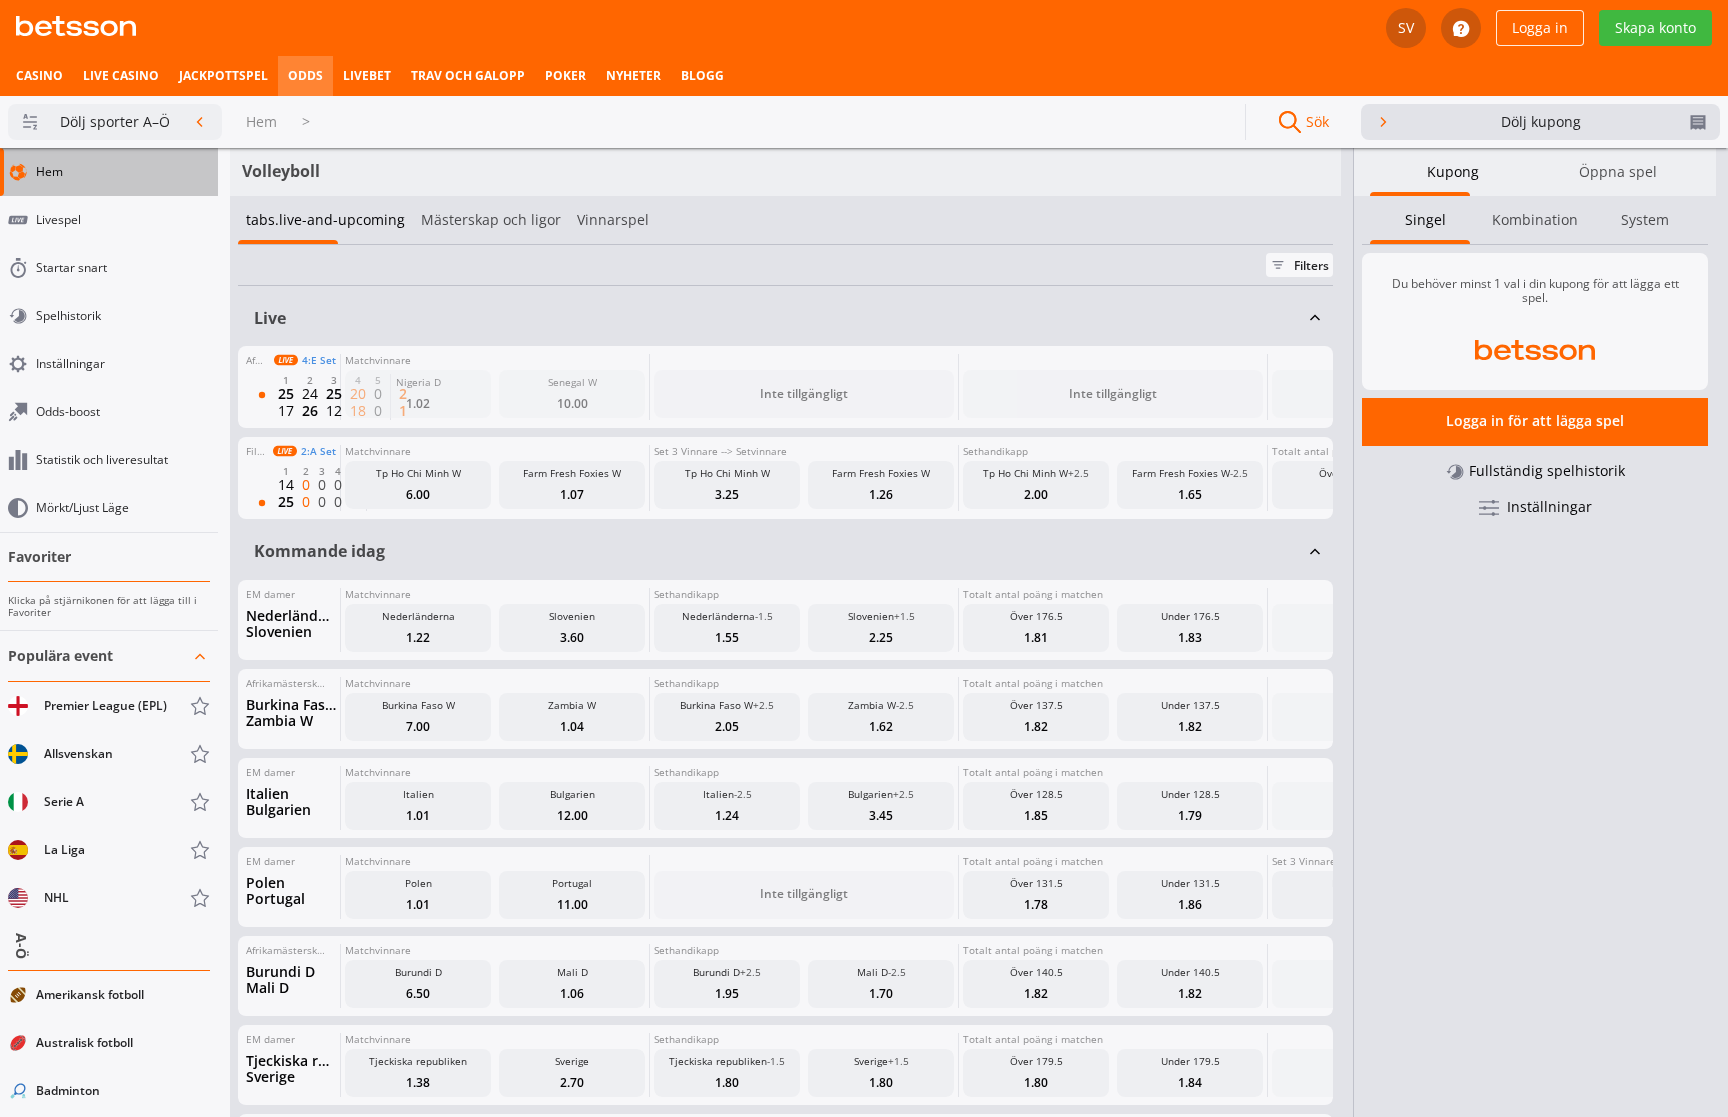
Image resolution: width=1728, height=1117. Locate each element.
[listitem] (39, 76)
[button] (109, 777)
